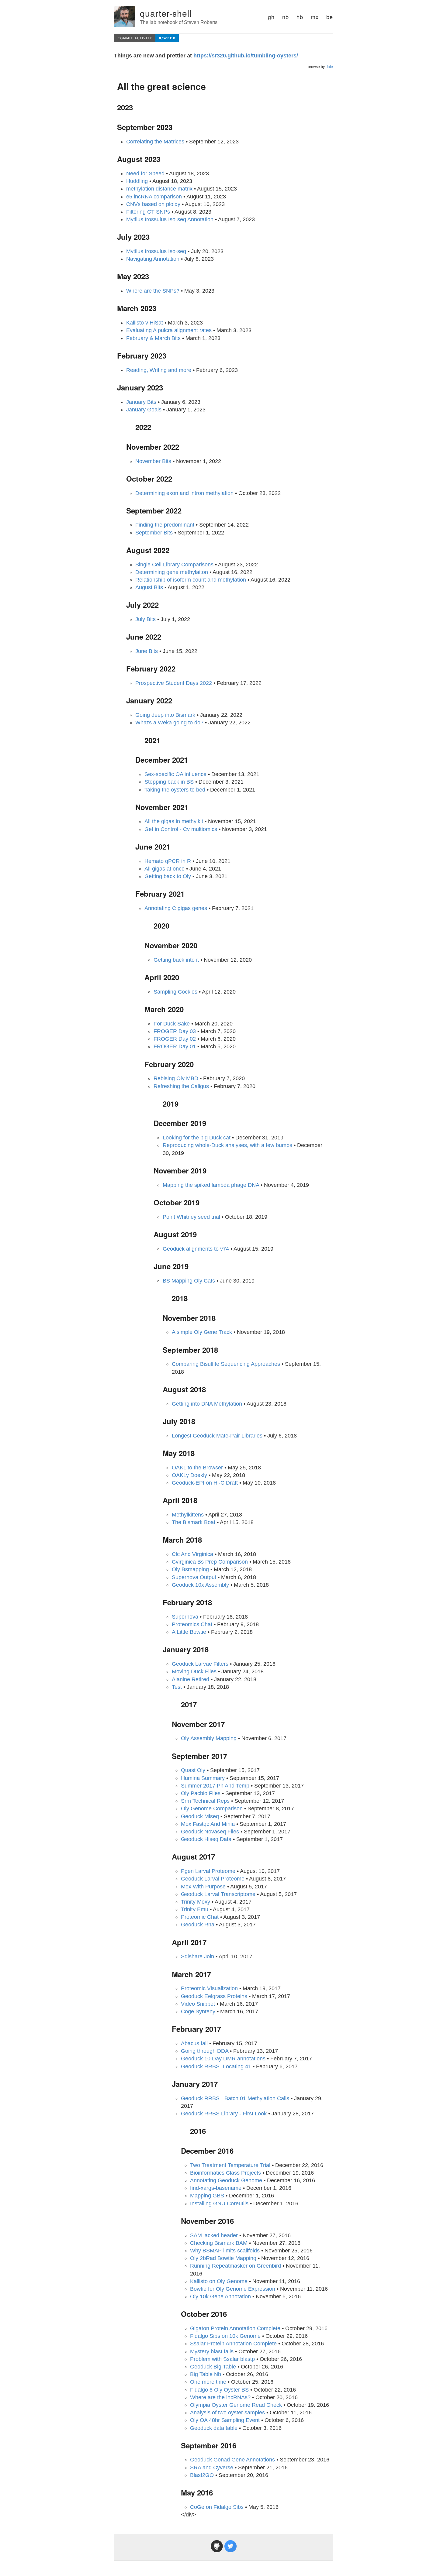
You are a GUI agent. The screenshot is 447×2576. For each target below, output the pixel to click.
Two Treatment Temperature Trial (230, 2165)
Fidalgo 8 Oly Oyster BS (219, 2390)
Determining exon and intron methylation (184, 493)
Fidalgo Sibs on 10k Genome (225, 2336)
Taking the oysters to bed (175, 790)
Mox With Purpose (203, 1887)
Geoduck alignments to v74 (196, 1249)
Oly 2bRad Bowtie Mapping (223, 2258)
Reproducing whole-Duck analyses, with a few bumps (227, 1145)
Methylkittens (188, 1515)
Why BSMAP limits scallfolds (225, 2251)
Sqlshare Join (198, 1956)
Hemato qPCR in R (168, 861)
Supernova (185, 1617)
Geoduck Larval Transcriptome (218, 1894)
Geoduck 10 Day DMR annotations (223, 2059)
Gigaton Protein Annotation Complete (235, 2328)
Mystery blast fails (212, 2351)
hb (300, 17)
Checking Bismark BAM (219, 2243)
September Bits (154, 533)
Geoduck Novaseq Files (210, 1832)
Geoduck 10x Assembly (200, 1585)
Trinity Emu (195, 1909)
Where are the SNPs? (153, 291)
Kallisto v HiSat (145, 323)
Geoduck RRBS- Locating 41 (216, 2066)
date (329, 67)
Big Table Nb (206, 2374)
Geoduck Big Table (213, 2367)
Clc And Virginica (192, 1554)
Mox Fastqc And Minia (208, 1824)
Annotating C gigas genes (176, 908)
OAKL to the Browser (197, 1468)
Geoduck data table (214, 2428)
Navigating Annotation (153, 259)
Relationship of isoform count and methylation (191, 580)
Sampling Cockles (175, 992)
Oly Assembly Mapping (209, 1738)
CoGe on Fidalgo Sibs (217, 2507)
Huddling (137, 181)
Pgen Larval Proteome (208, 1871)
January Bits (141, 402)
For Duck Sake (172, 1024)
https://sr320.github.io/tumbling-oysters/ (246, 56)
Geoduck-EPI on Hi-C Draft (205, 1483)
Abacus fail (194, 2043)
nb (286, 17)
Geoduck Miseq (200, 1816)
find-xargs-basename (216, 2188)
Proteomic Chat (200, 1917)
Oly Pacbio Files (201, 1793)
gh (271, 17)
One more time (208, 2382)
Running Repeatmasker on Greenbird (236, 2266)
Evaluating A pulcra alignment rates (169, 330)
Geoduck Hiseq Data (206, 1839)
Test (177, 1687)
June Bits (147, 651)
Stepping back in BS (169, 782)
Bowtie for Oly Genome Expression (233, 2289)
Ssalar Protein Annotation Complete (233, 2344)
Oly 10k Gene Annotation (220, 2296)
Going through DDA (205, 2051)
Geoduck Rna (198, 1925)
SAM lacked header (214, 2235)
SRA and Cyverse (212, 2468)
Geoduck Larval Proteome (213, 1879)
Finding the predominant (165, 525)
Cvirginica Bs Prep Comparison (210, 1562)
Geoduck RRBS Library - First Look (224, 2114)
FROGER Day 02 (175, 1039)
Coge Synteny (198, 2011)
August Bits (149, 587)
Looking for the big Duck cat (197, 1138)
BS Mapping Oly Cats (189, 1281)
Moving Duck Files (194, 1671)
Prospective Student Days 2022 (174, 683)
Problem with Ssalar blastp (222, 2359)
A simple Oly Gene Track (202, 1332)
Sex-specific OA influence (175, 774)
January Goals (144, 410)
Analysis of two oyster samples (227, 2413)
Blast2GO (202, 2475)
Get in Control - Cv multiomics (181, 829)
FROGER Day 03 (175, 1031)
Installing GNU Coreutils (219, 2203)
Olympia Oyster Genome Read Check (236, 2405)
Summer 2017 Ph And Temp (215, 1786)
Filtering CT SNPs (148, 212)
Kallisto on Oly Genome (219, 2281)
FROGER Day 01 (175, 1046)
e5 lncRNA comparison (154, 197)
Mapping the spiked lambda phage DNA (211, 1185)
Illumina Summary (203, 1778)
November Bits (153, 461)
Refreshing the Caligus (181, 1086)
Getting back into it (176, 960)
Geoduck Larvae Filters (200, 1664)
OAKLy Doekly (189, 1475)
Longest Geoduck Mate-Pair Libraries (217, 1436)
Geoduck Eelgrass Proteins (214, 1996)
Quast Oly (193, 1770)
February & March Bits (153, 338)
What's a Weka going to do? (169, 723)
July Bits (146, 619)
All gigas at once (165, 869)
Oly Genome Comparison (212, 1808)
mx (315, 17)
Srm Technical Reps (205, 1801)
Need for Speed (145, 173)
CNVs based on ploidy (153, 204)
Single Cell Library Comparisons (174, 565)
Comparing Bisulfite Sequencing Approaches (226, 1364)
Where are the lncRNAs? (220, 2397)
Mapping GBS (207, 2196)
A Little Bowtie (189, 1632)
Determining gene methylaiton (172, 572)
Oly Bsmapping (190, 1569)
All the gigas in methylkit (174, 821)
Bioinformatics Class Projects (225, 2173)
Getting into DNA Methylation (207, 1404)
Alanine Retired (191, 1679)
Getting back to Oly (168, 876)
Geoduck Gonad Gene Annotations (232, 2460)
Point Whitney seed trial (191, 1217)
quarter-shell (166, 13)
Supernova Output (194, 1577)
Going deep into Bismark (165, 715)
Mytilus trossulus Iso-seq (156, 251)
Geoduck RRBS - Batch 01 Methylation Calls (235, 2098)
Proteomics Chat (192, 1624)
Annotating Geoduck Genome (226, 2180)
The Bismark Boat (194, 1522)
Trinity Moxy (196, 1902)
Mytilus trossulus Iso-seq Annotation (170, 219)
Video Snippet (198, 2004)
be (330, 17)
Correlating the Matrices (155, 142)
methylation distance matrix (159, 189)
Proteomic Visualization (209, 1988)
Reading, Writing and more (159, 370)
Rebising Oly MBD (176, 1078)
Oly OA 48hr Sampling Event (225, 2420)
